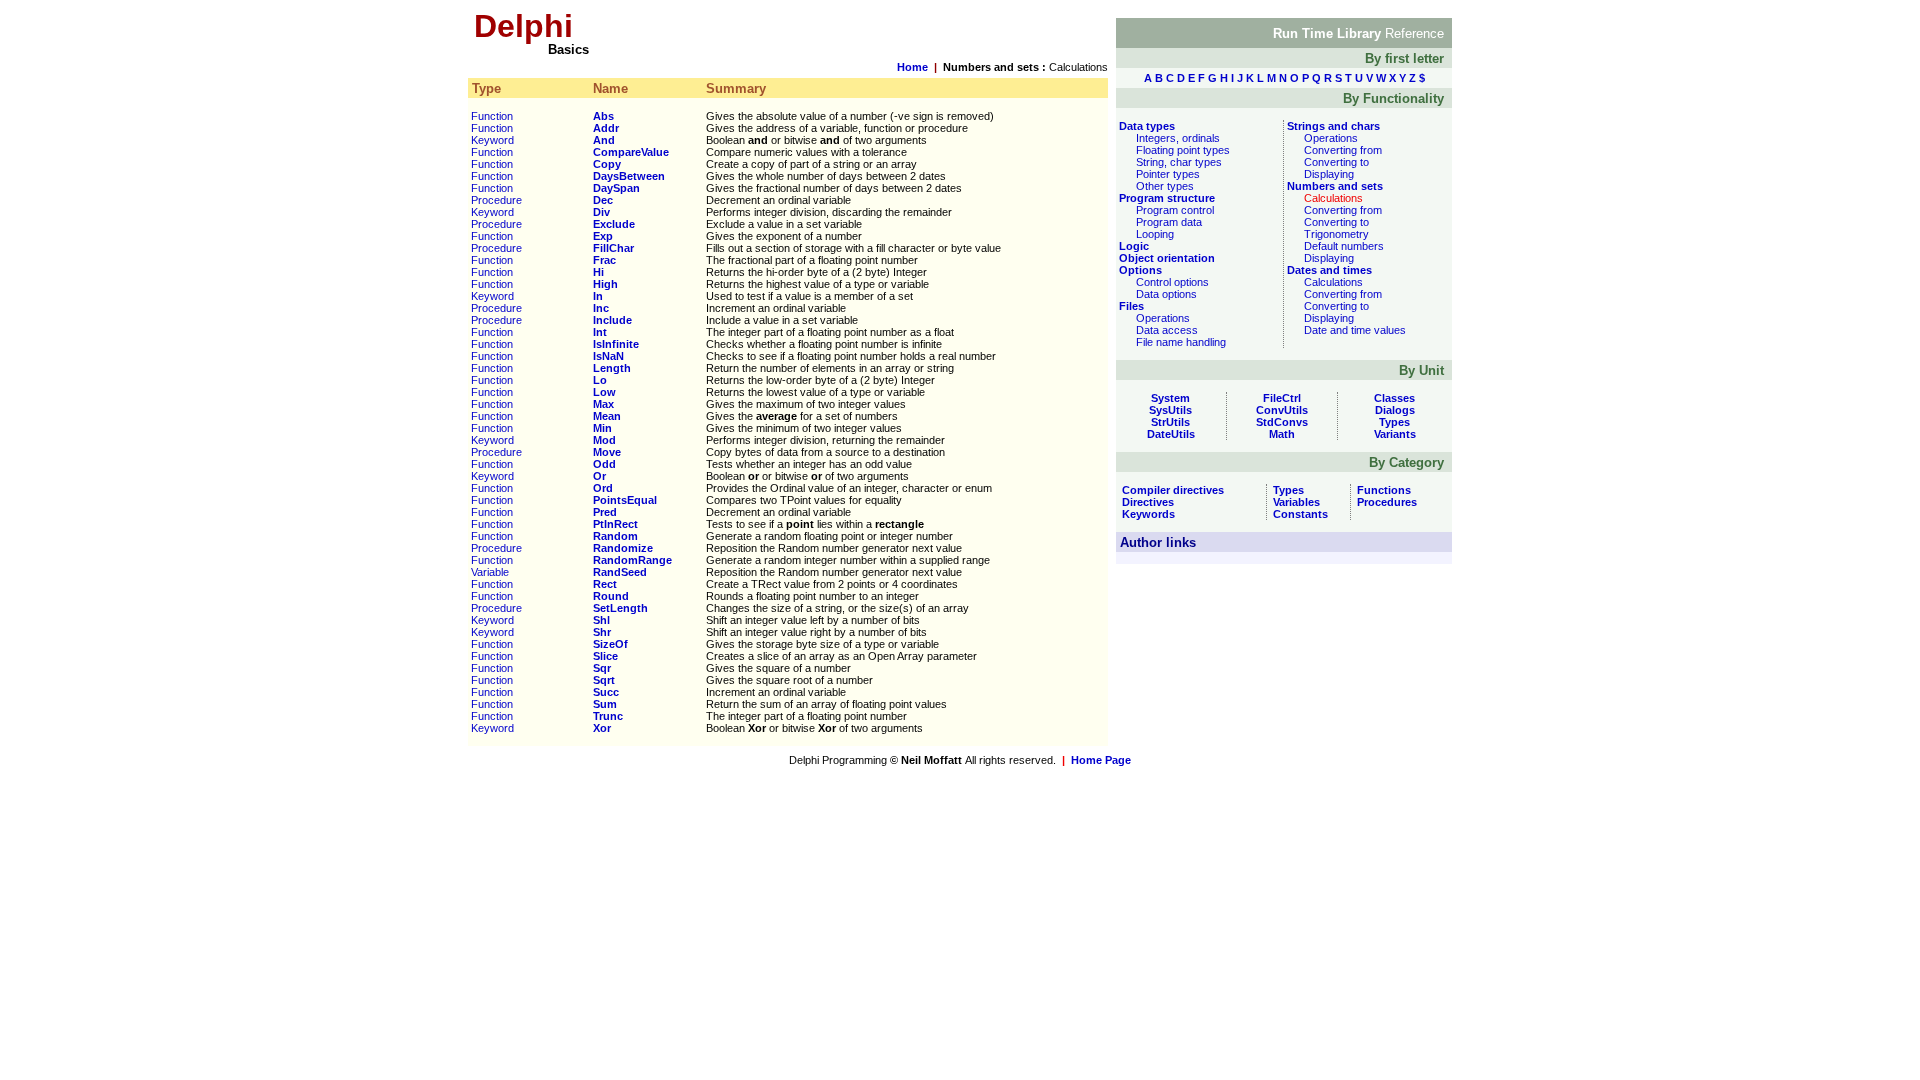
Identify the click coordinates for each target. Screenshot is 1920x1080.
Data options (1166, 294)
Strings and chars (1332, 126)
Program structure (1165, 198)
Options (1139, 270)
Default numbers (1344, 246)
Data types (1145, 126)
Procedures (1384, 502)
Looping (1155, 234)
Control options (1172, 282)
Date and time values (1355, 330)
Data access (1167, 330)
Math (1282, 434)
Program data (1169, 222)
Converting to (1336, 162)
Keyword (492, 140)
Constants (1297, 514)
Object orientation (1165, 258)
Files (1130, 306)
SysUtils (1170, 410)
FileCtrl (1282, 398)
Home (912, 67)
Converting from (1343, 150)
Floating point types (1183, 150)
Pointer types (1168, 174)
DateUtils (1171, 434)
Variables (1293, 502)
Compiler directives (1170, 490)
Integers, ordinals (1178, 138)
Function (492, 116)
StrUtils (1170, 422)
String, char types (1179, 162)
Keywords (1145, 514)
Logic (1132, 246)
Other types (1165, 186)
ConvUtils (1282, 410)
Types (1394, 422)
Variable (490, 572)
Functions (1381, 490)
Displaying (1329, 174)
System (1170, 398)
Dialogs (1395, 410)
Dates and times (1328, 270)
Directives (1145, 502)
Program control (1175, 210)
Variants (1395, 434)
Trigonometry (1336, 234)
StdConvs (1282, 422)
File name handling (1181, 342)
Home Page (1101, 760)
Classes (1394, 398)
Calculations (1333, 282)
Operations (1163, 318)
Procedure (496, 200)
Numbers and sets (1333, 186)
